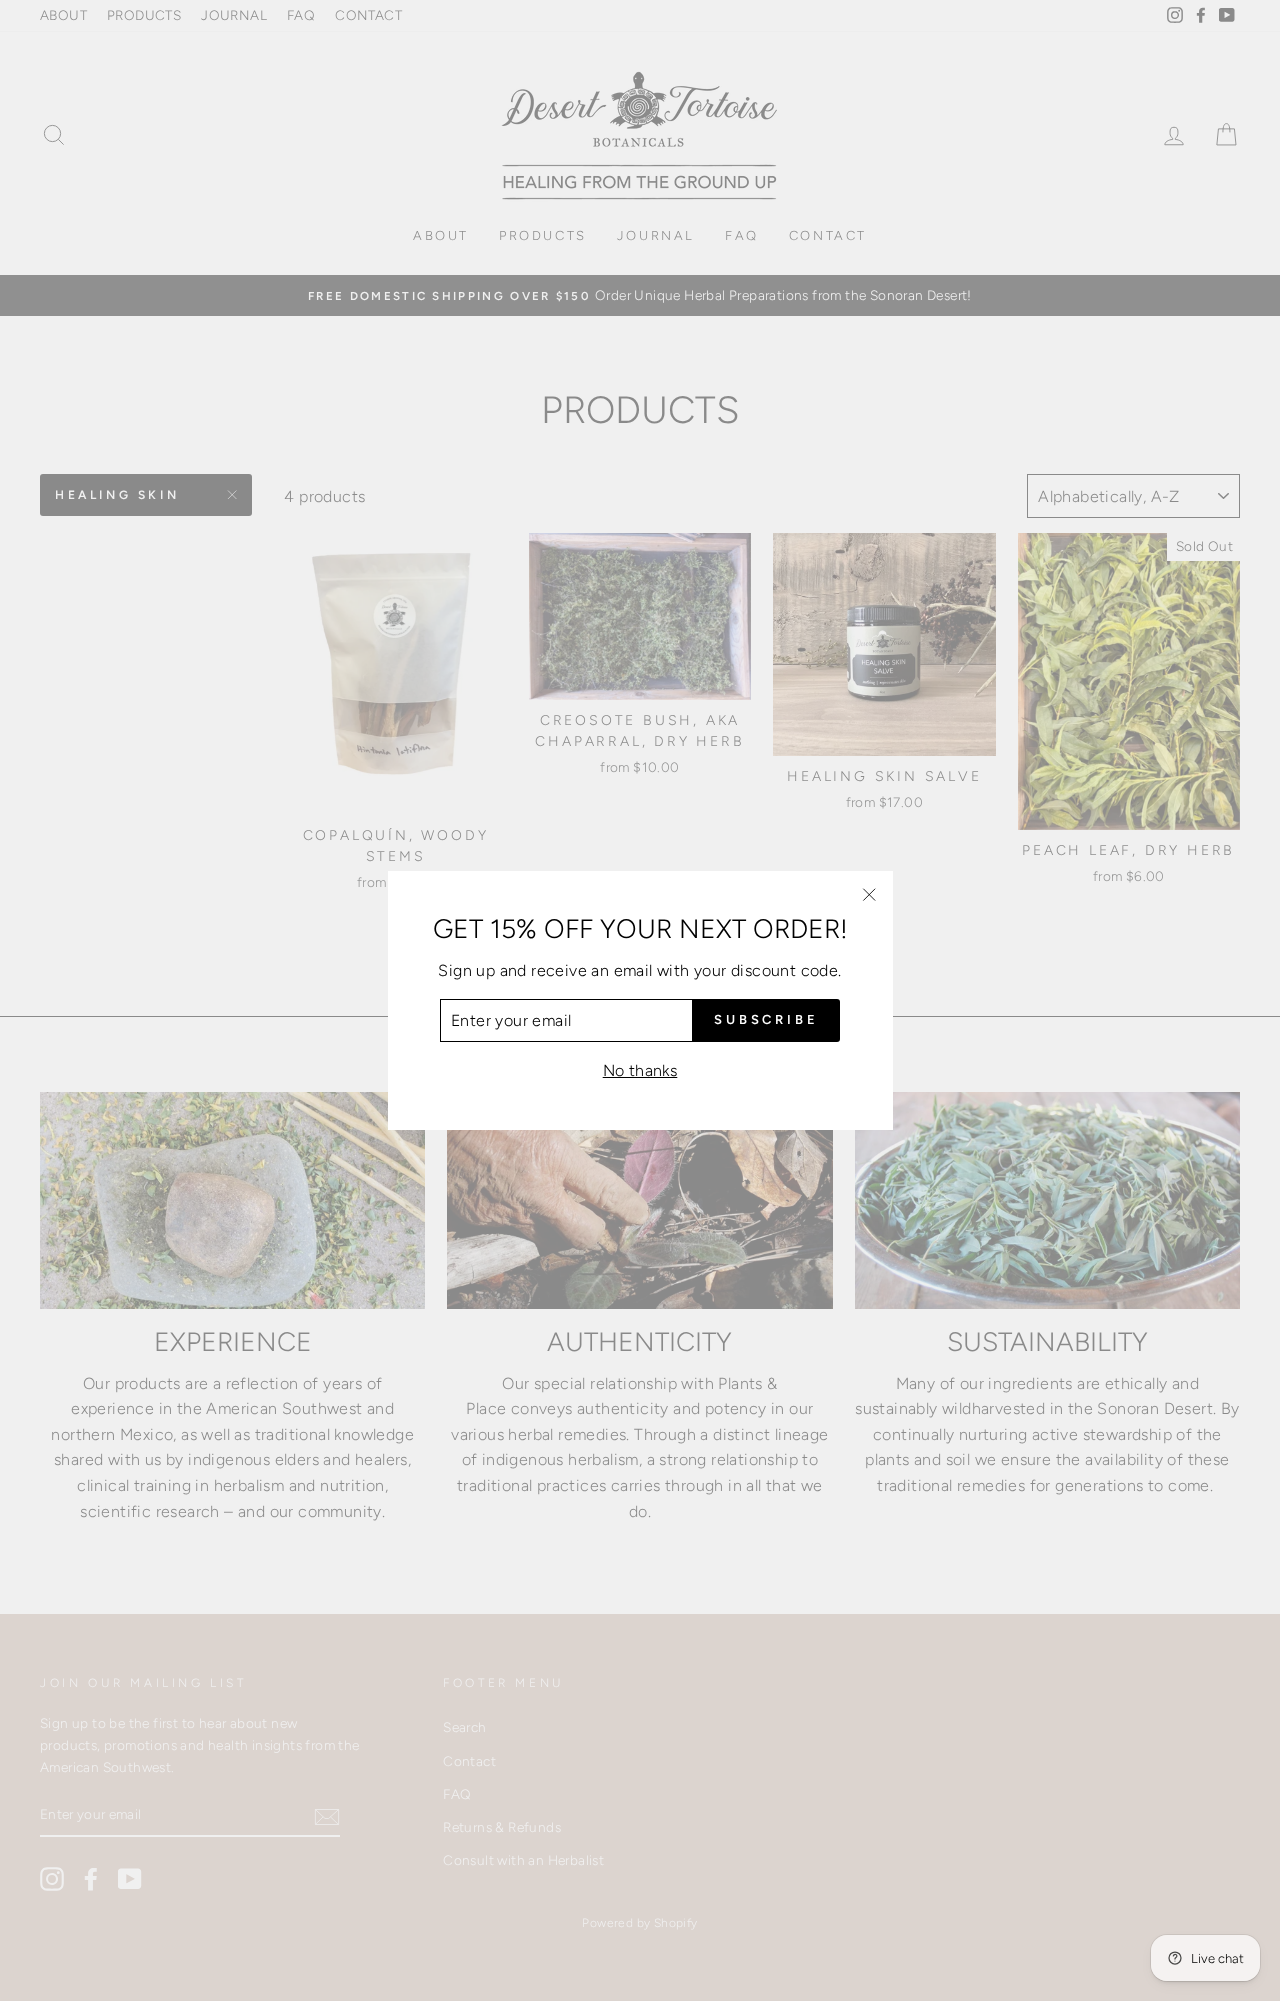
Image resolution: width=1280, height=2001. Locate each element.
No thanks (640, 1070)
